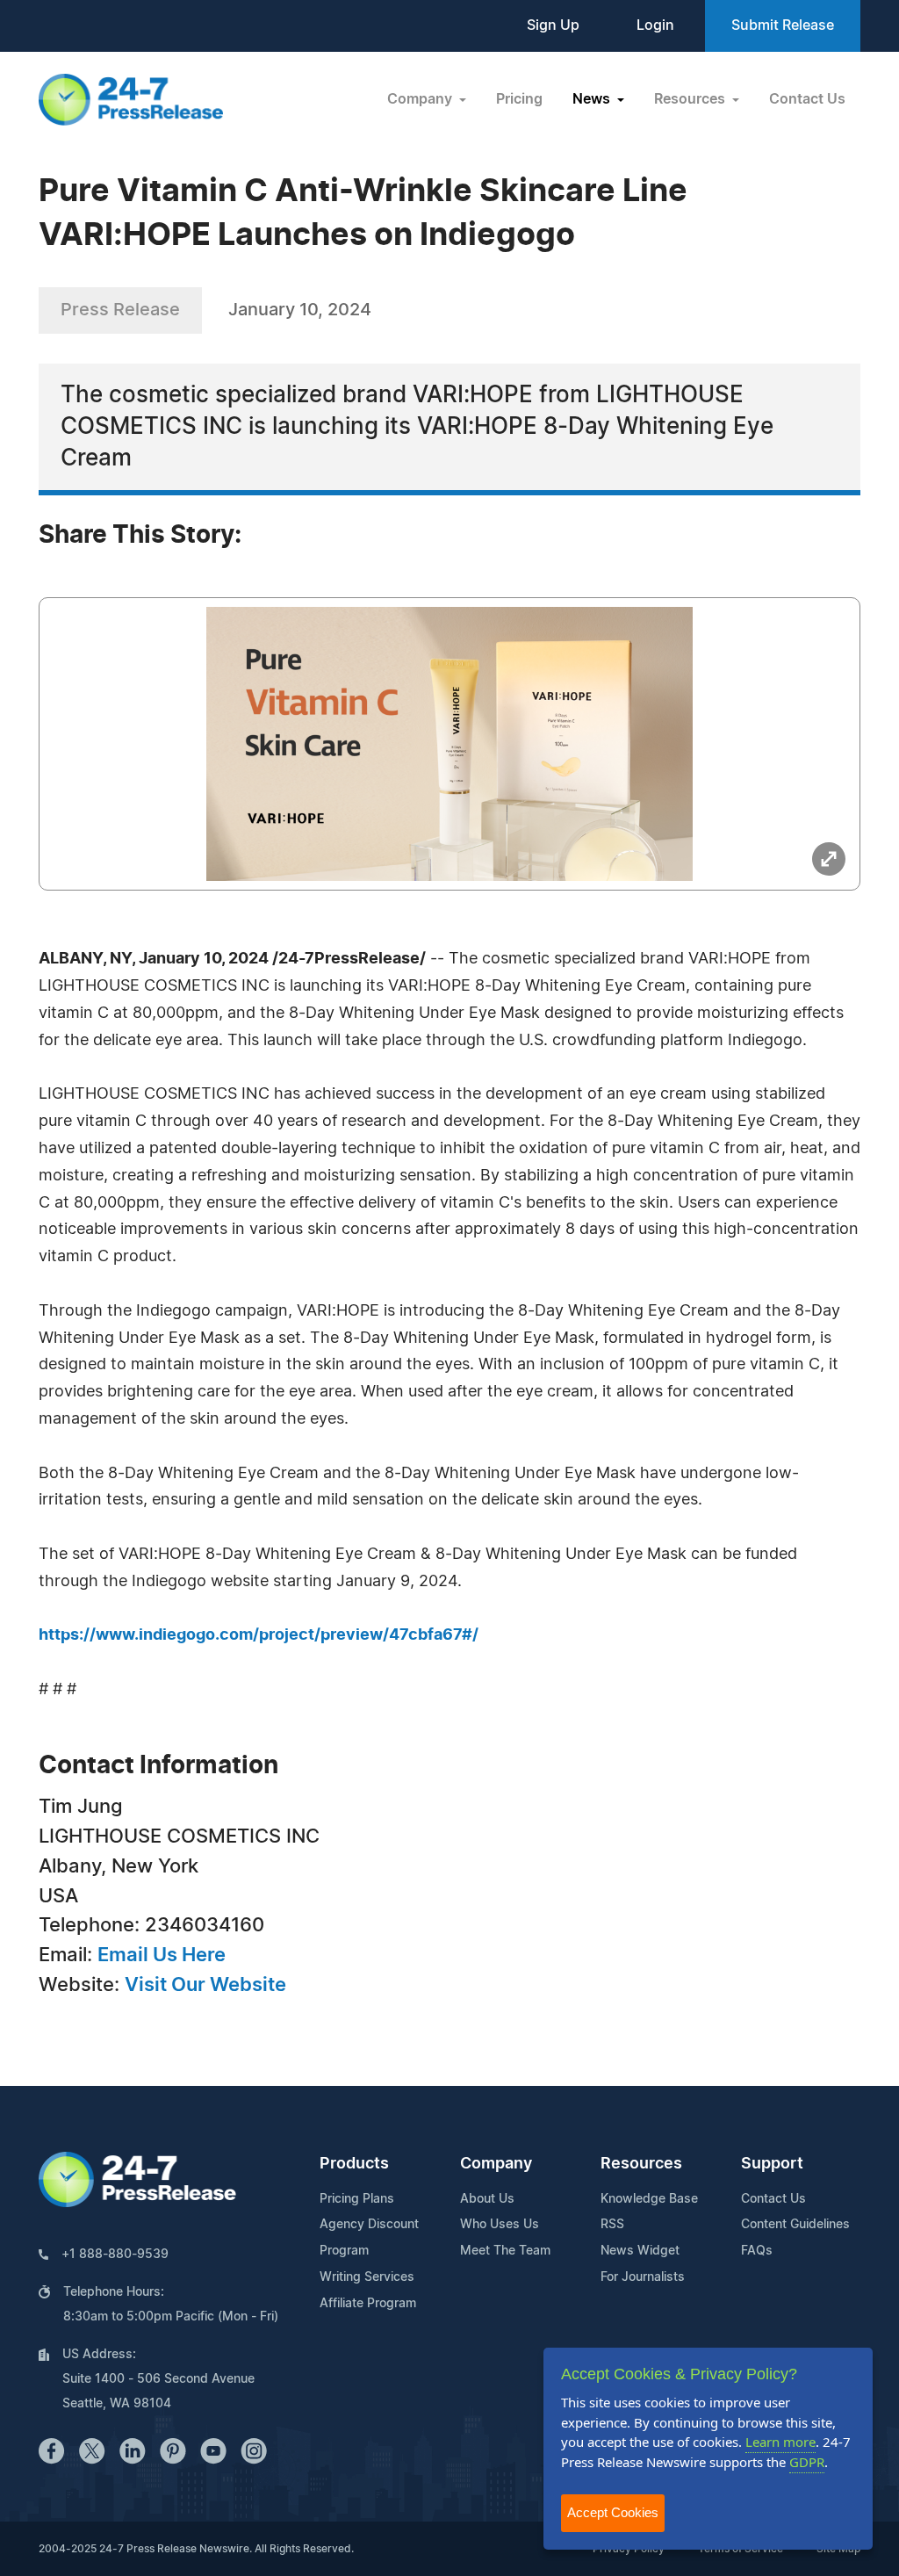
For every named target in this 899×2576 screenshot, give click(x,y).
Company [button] (421, 99)
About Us (487, 2199)
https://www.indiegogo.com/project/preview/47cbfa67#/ (259, 1635)
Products (354, 2164)
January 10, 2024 (300, 310)
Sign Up (553, 25)
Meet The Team (505, 2251)
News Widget (640, 2251)
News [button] (593, 99)
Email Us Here (162, 1955)
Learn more (780, 2442)
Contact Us (807, 99)
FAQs (757, 2251)
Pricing (519, 99)
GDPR (807, 2462)
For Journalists (643, 2277)
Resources (641, 2164)
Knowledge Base (649, 2199)
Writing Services (367, 2277)
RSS (612, 2225)
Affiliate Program (368, 2304)
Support (772, 2164)
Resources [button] (691, 99)
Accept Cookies (613, 2512)
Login (655, 25)
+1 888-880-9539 (115, 2255)
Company (496, 2164)
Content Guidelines (795, 2225)
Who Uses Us (500, 2225)
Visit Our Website (205, 1985)
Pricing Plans (357, 2199)
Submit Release (783, 25)
